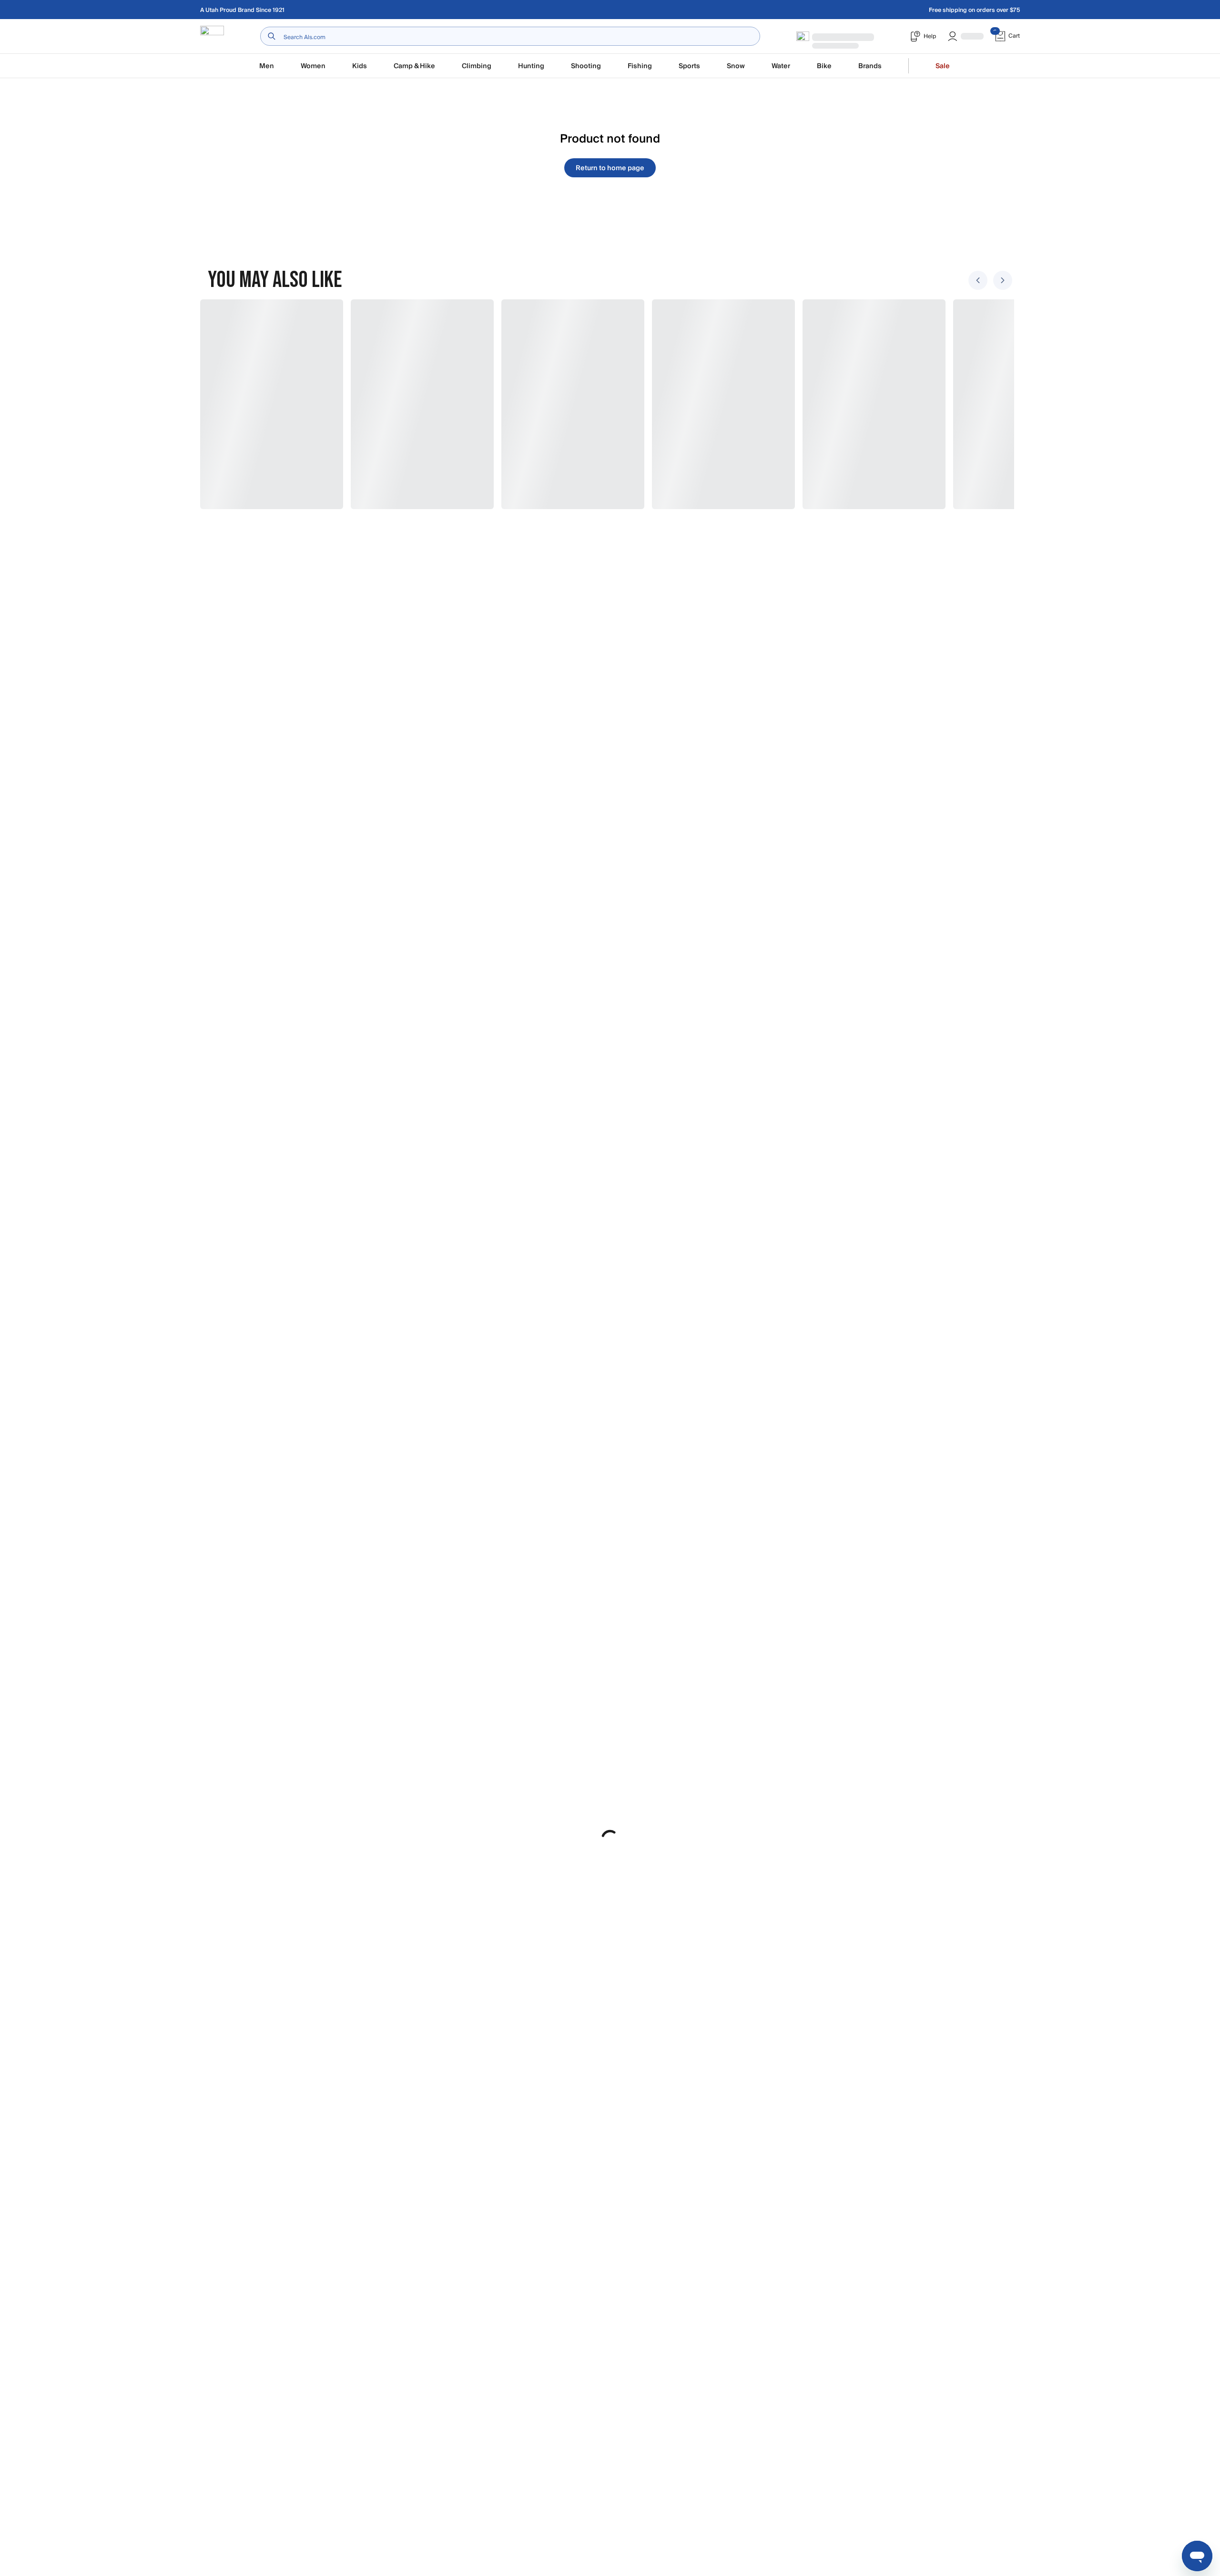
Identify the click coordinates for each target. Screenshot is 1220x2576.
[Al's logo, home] (212, 36)
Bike (824, 66)
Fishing (640, 66)
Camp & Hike (414, 66)
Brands (870, 66)
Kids (360, 66)
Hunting (531, 66)
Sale (943, 66)
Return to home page (610, 168)
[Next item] (1003, 280)
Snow (736, 66)
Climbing (477, 66)
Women (313, 66)
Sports (689, 66)
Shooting (586, 66)
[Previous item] (978, 280)
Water (781, 66)
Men (267, 66)
